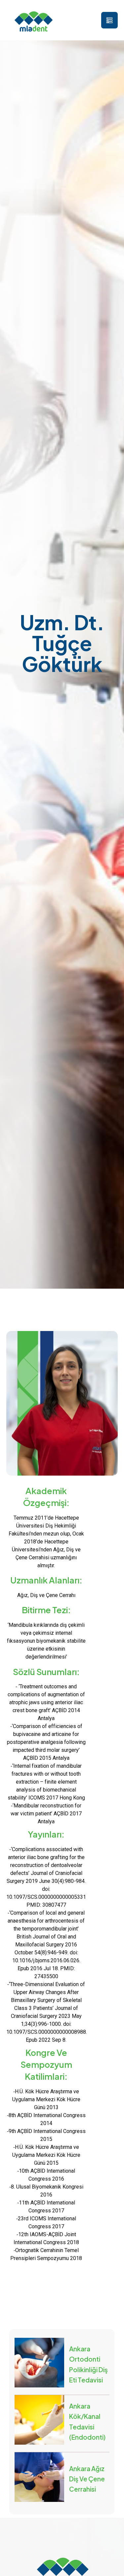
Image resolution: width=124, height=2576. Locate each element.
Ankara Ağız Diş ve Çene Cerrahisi (87, 2479)
